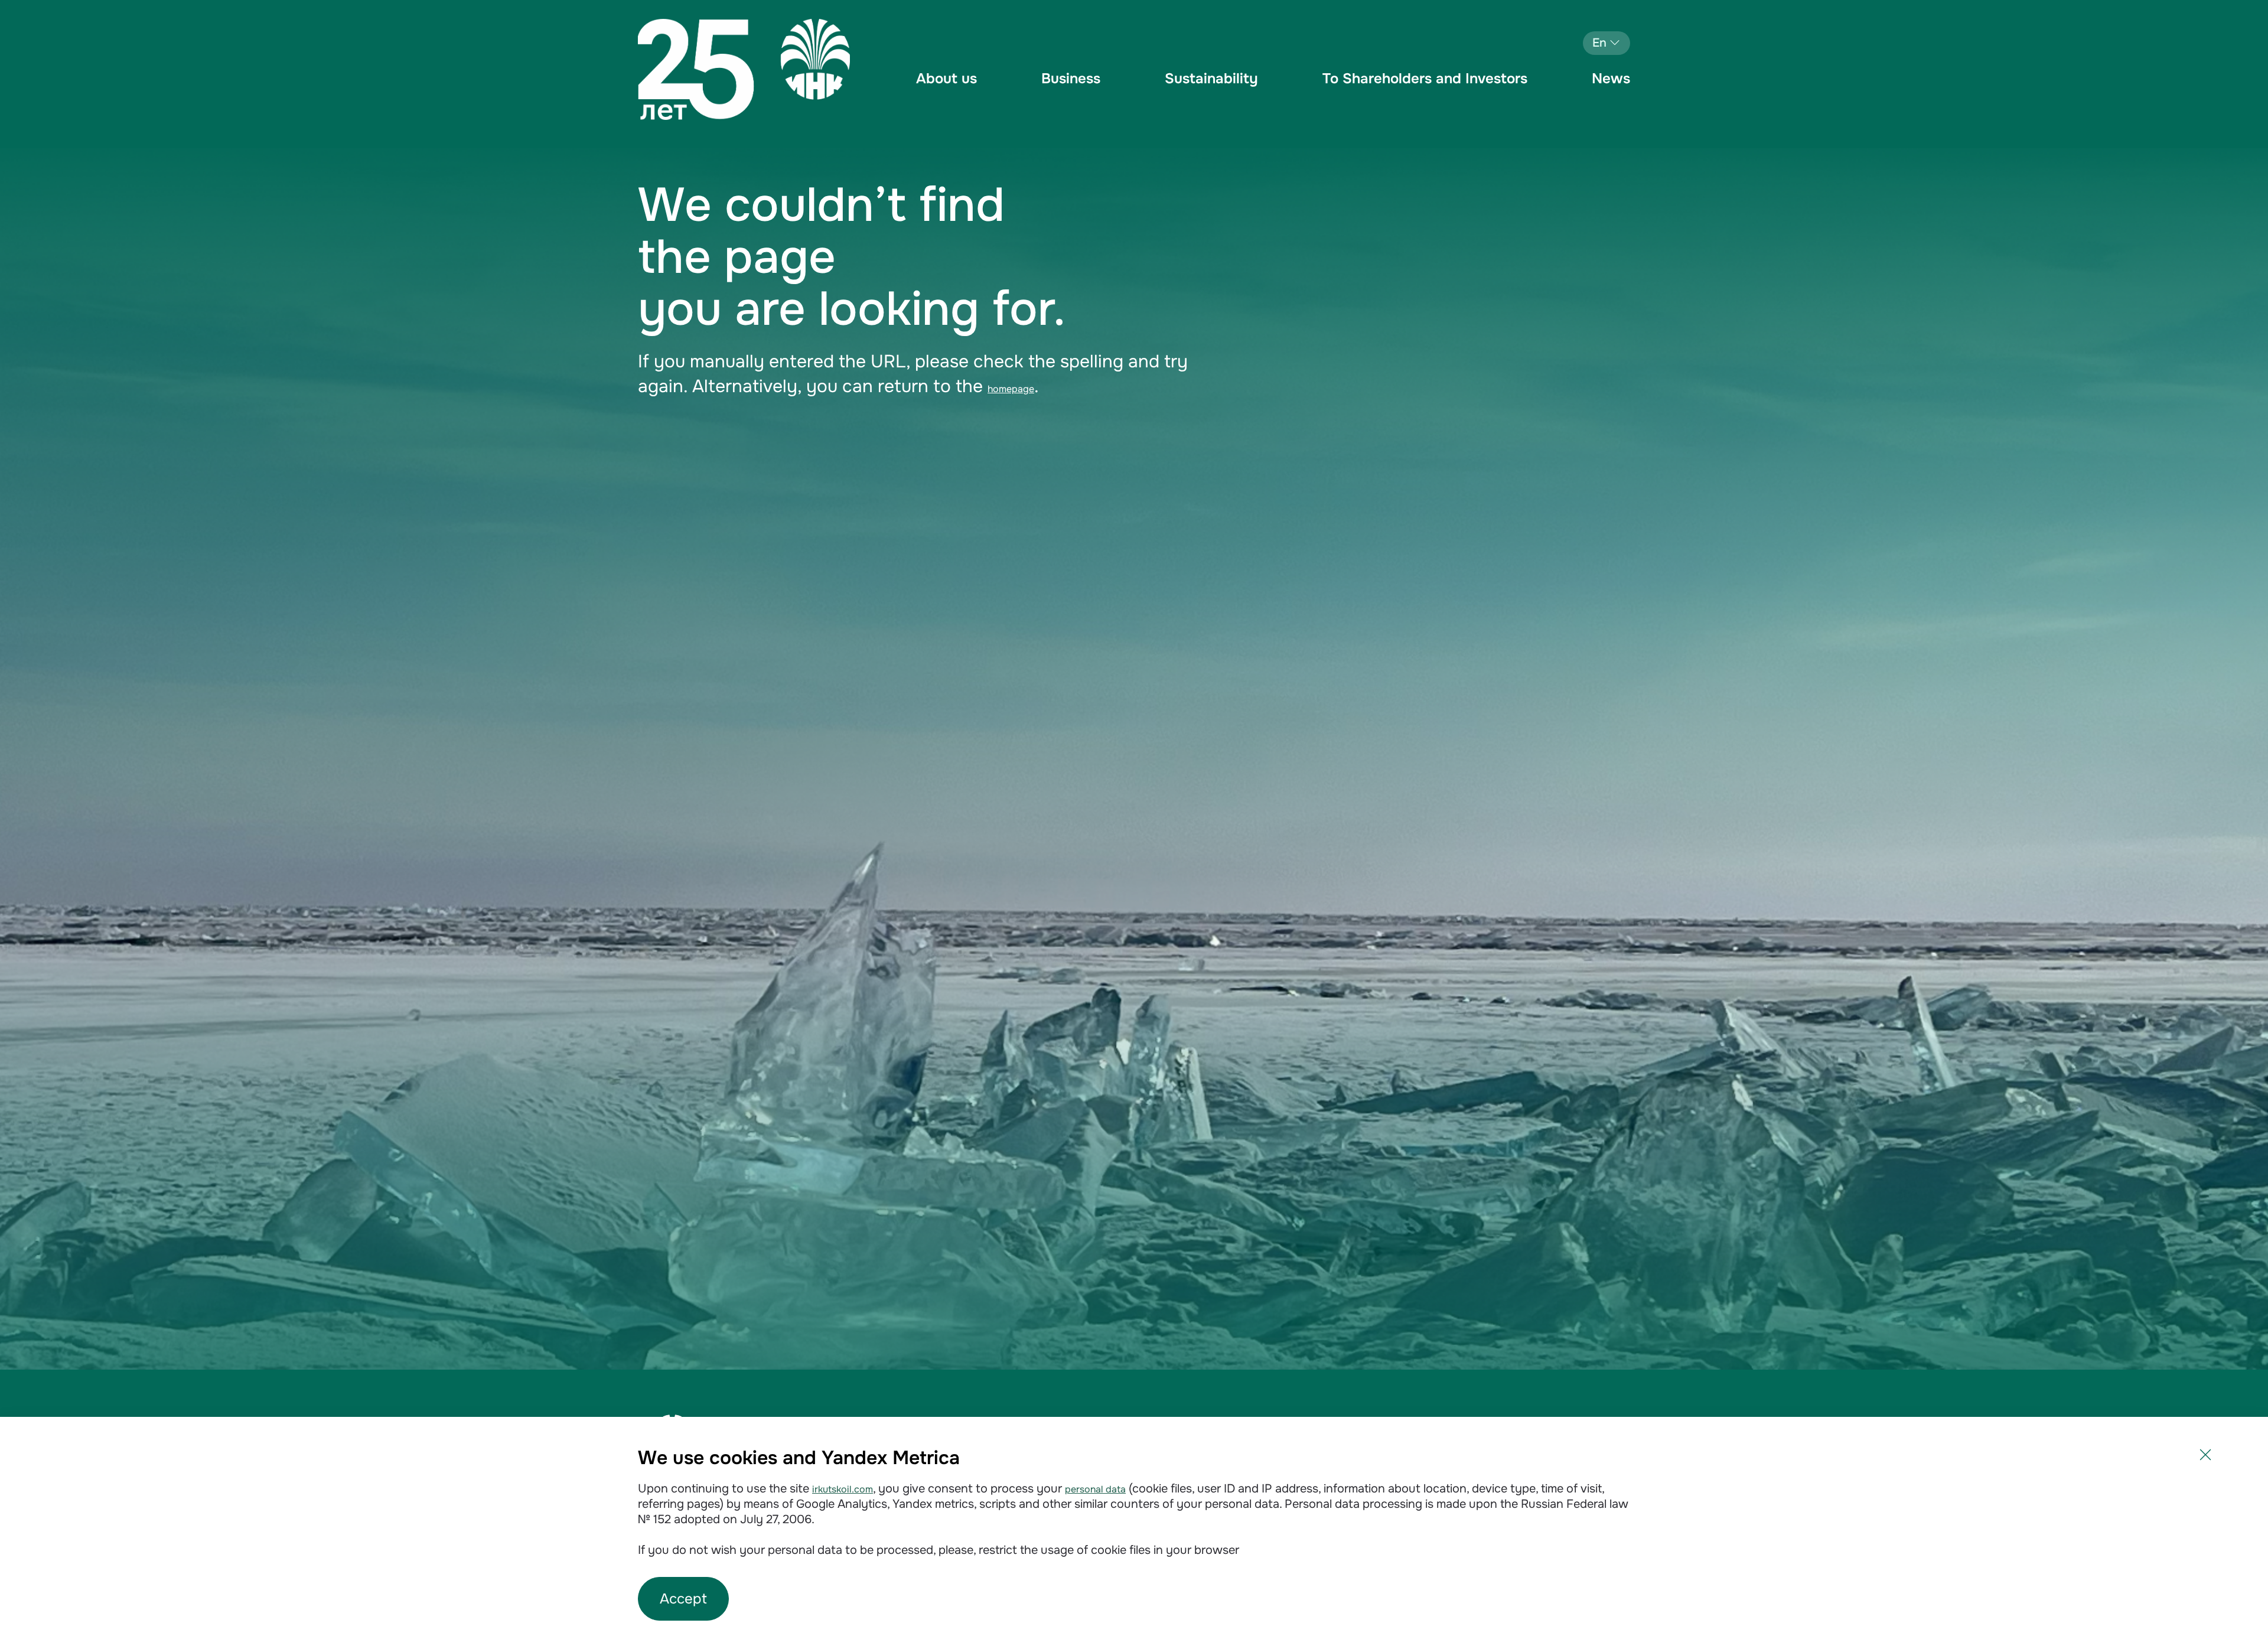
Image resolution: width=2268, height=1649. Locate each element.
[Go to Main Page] (744, 69)
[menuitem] (946, 89)
